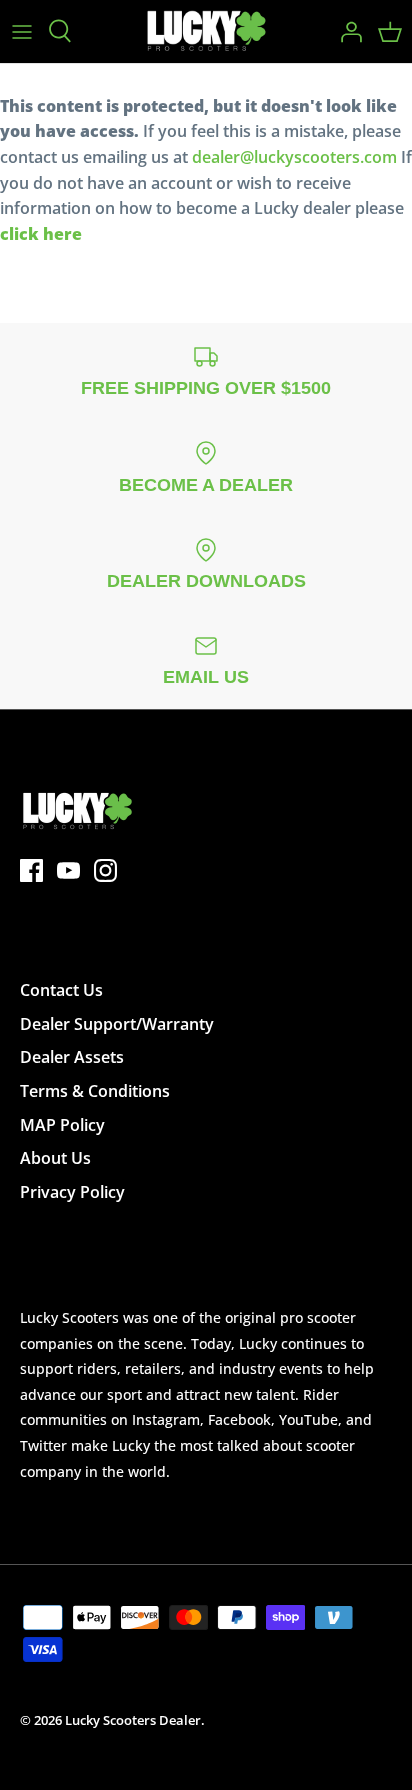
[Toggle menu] (22, 31)
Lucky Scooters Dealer (133, 1720)
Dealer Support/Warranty (117, 1024)
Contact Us (61, 990)
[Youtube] (68, 870)
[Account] (346, 31)
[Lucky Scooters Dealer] (206, 31)
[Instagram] (105, 870)
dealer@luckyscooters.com (294, 157)
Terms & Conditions (95, 1091)
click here (41, 234)
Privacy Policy (72, 1192)
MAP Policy (62, 1125)
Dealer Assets (72, 1057)
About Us (55, 1158)
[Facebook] (31, 870)
